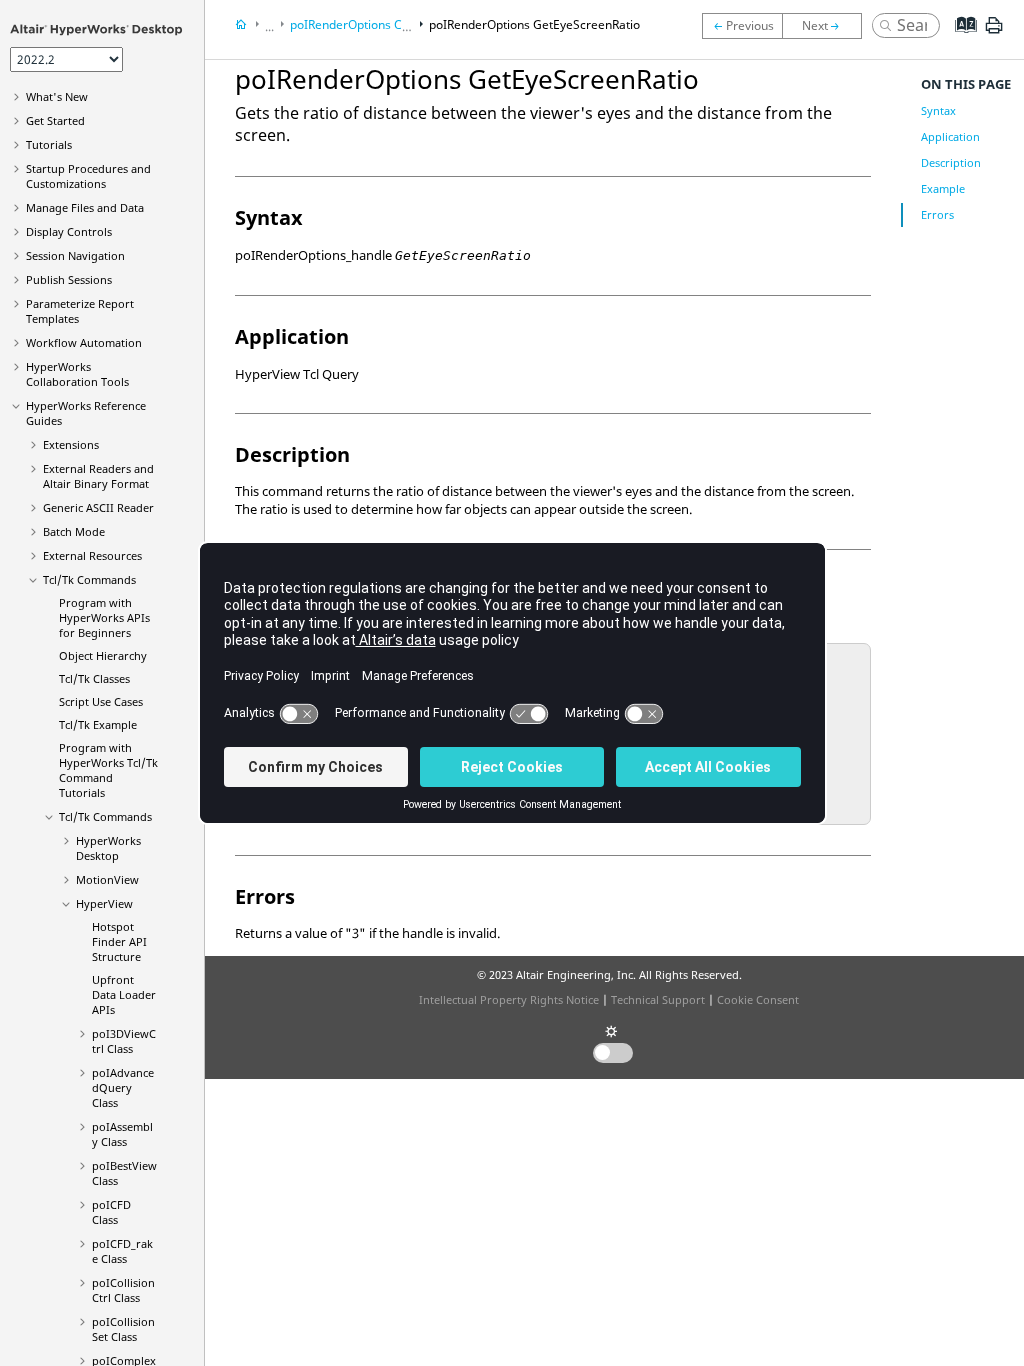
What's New (57, 96)
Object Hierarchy (103, 655)
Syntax (938, 110)
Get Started (55, 120)
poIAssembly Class (122, 1134)
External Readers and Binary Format (98, 476)
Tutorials (49, 144)
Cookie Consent (758, 999)
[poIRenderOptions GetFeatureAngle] (827, 26)
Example (943, 188)
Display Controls (69, 231)
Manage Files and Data (85, 207)
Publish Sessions (69, 279)
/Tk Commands (105, 816)
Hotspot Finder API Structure (119, 941)
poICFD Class (111, 1212)
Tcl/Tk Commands (89, 579)
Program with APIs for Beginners (104, 617)
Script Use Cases (101, 701)
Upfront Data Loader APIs (124, 994)
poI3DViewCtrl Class (124, 1041)
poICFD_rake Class (122, 1251)
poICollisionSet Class (123, 1329)
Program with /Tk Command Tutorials (108, 770)
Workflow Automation (84, 342)
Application (950, 136)
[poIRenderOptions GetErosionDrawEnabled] (742, 26)
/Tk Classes (94, 678)
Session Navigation (75, 255)
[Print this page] (994, 33)
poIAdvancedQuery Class (123, 1087)
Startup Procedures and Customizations (88, 176)
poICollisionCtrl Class (123, 1290)
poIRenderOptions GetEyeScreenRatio (534, 24)
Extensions (71, 444)
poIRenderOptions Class (357, 24)
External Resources (92, 555)
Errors (937, 214)
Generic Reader (98, 507)
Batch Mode (74, 531)
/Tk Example (98, 724)
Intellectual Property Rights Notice (509, 999)
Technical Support (658, 999)
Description (951, 162)
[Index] (959, 40)
